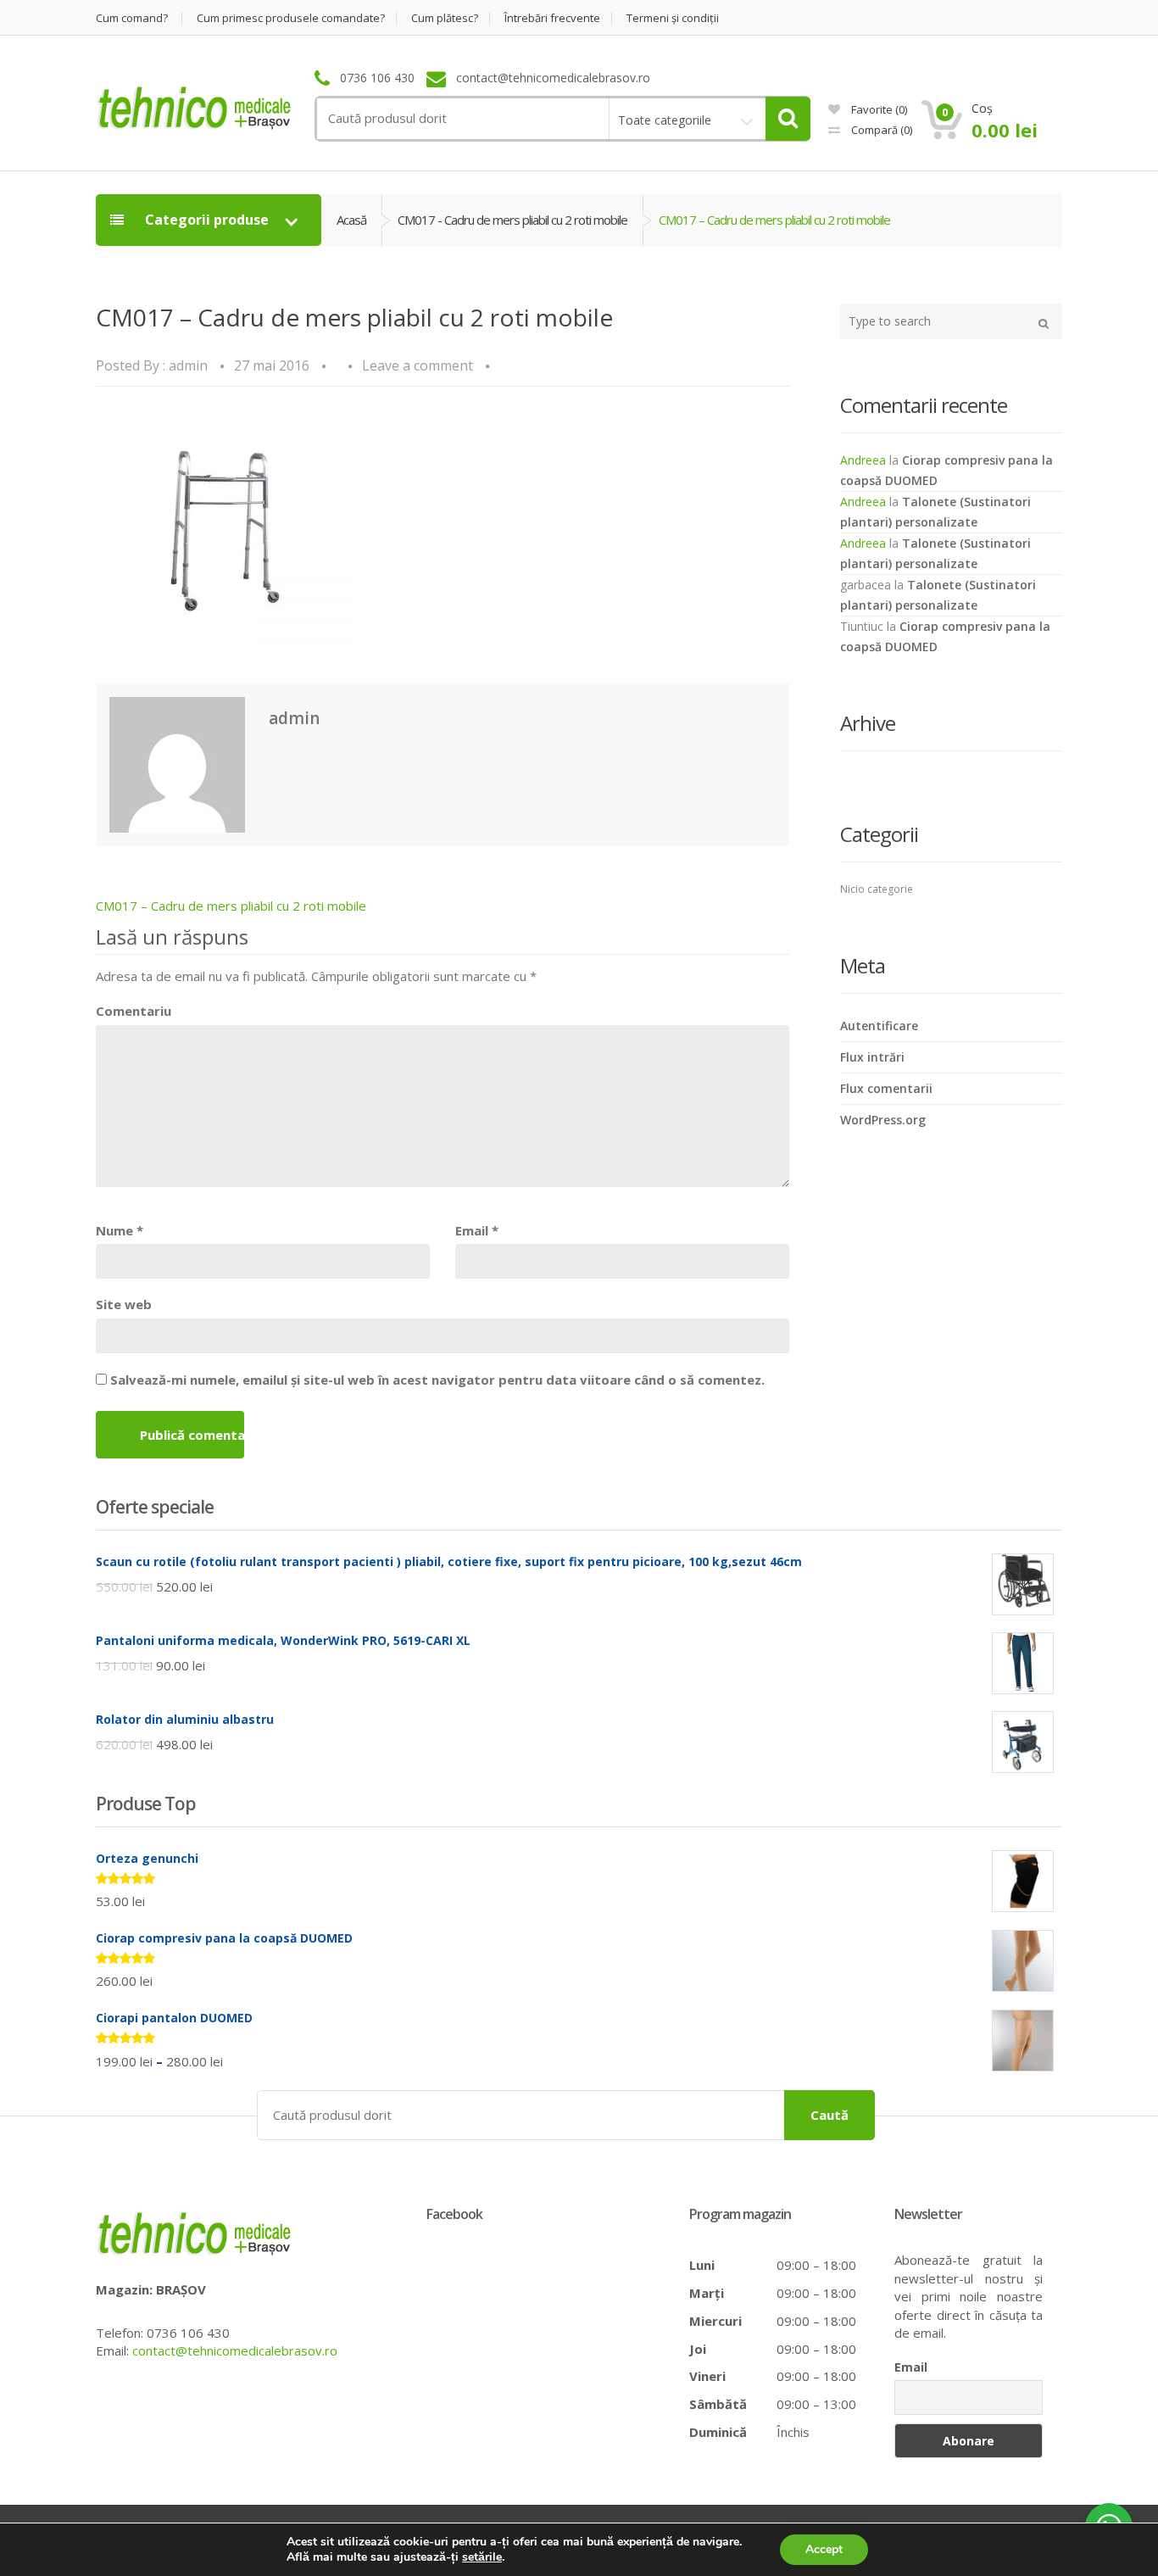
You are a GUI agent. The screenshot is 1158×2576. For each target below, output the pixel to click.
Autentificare (879, 1026)
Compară (880, 130)
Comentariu (134, 1011)
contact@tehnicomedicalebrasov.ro (235, 2350)
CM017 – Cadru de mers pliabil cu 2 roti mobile (231, 906)
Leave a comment (418, 365)
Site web (124, 1304)
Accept (824, 2549)
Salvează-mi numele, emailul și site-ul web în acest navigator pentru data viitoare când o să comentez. (437, 1380)
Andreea (863, 460)
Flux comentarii (886, 1088)
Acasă (351, 220)
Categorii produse (207, 220)
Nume (120, 1230)
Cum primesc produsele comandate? (291, 18)
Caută (830, 2115)
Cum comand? (132, 18)
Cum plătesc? (445, 18)
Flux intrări (872, 1057)
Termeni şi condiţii (673, 18)
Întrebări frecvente (552, 18)
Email (477, 1230)
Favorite (878, 109)
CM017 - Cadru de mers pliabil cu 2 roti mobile (512, 220)
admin (188, 365)
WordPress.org (883, 1120)
